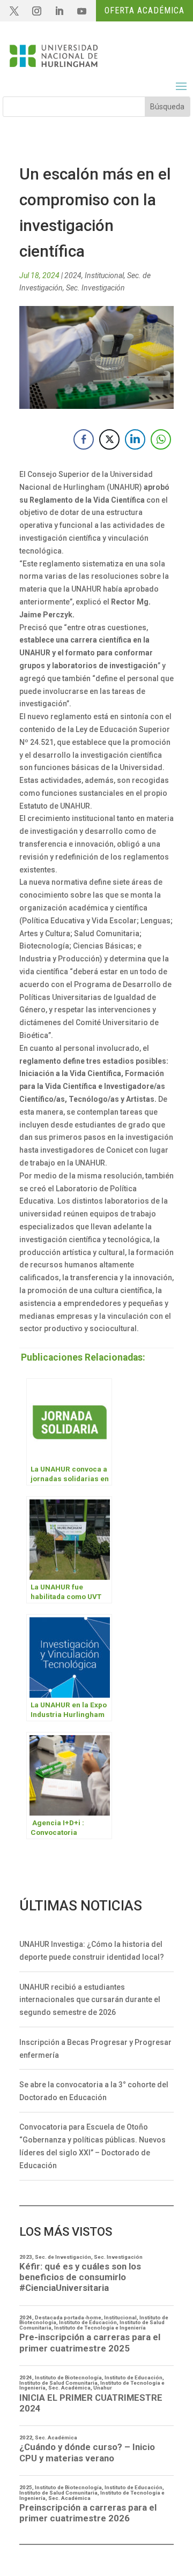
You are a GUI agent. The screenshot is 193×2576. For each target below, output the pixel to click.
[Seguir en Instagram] (36, 11)
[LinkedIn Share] (135, 439)
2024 (73, 275)
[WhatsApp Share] (161, 439)
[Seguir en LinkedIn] (59, 11)
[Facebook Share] (84, 439)
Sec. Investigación (95, 288)
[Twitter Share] (109, 439)
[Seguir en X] (14, 11)
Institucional (104, 275)
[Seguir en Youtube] (81, 11)
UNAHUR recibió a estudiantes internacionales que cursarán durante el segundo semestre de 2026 (90, 2000)
